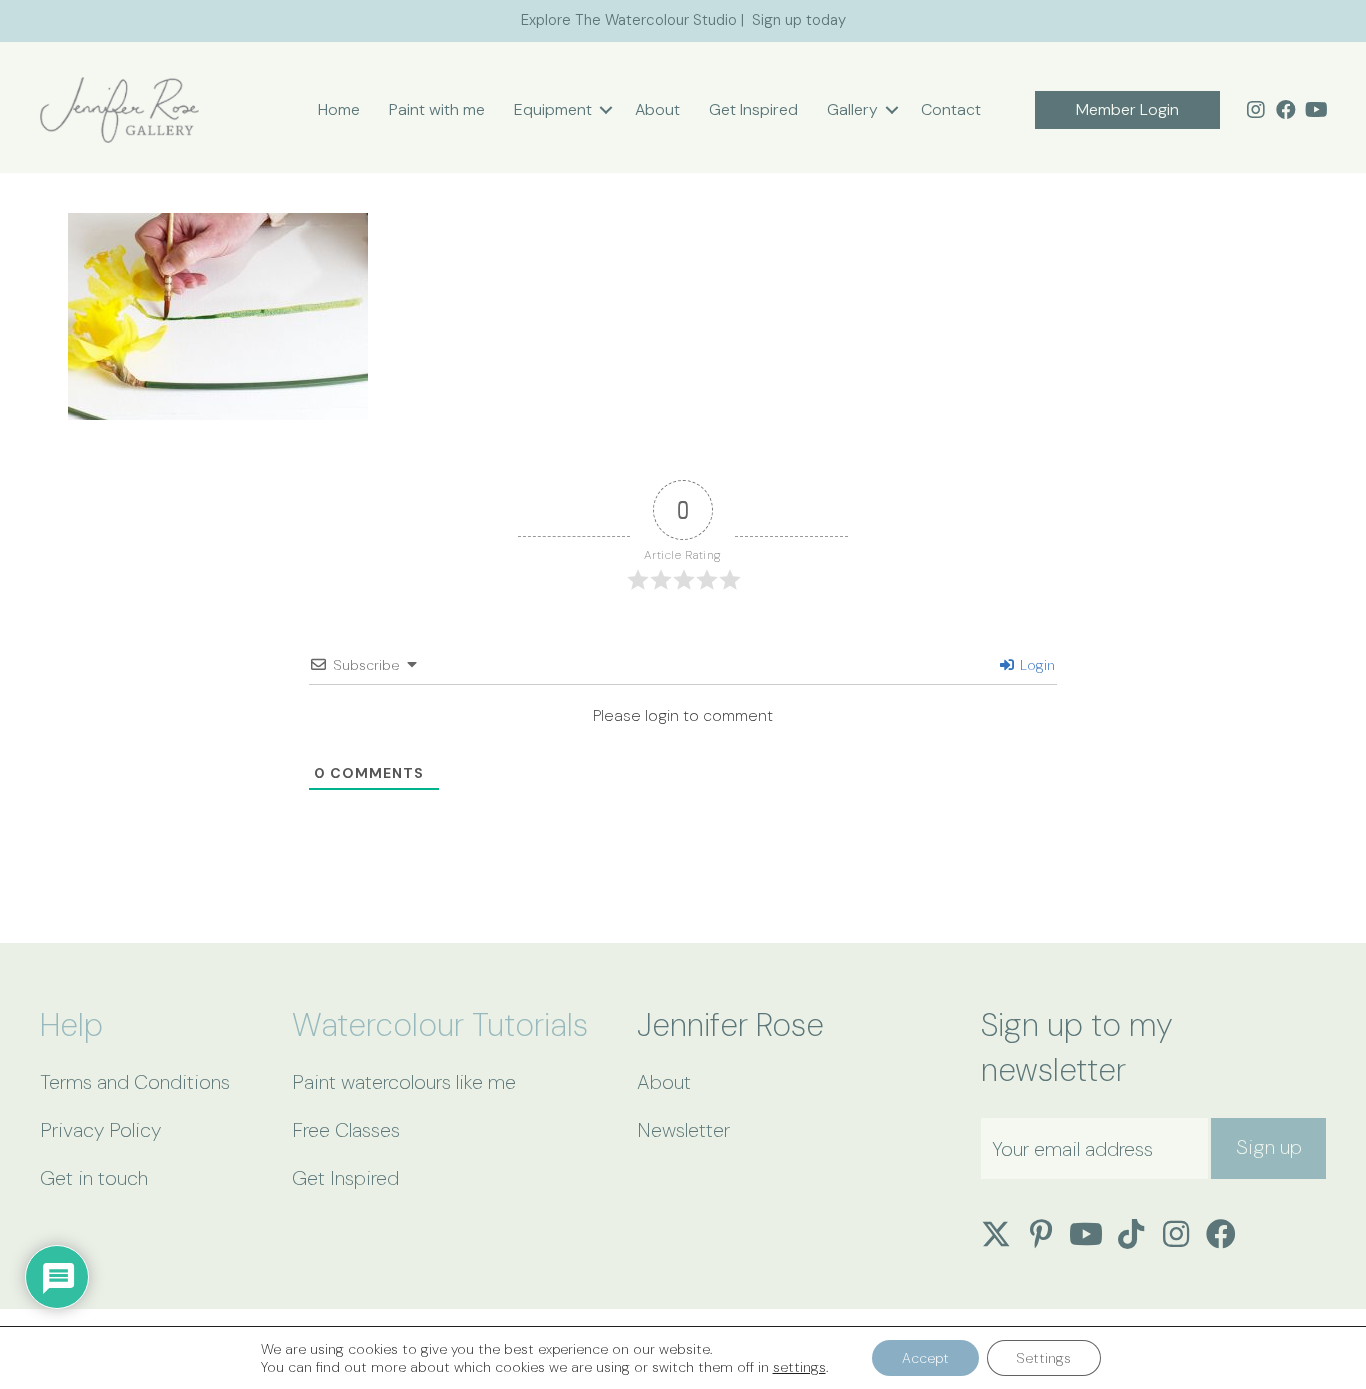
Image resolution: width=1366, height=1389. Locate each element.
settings (799, 1367)
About (657, 109)
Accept (925, 1358)
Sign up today (799, 20)
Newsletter (683, 1130)
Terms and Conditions (135, 1082)
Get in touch (94, 1178)
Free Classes (346, 1130)
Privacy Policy (100, 1130)
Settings (1044, 1358)
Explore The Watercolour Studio (629, 20)
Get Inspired (753, 109)
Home (339, 109)
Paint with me (437, 109)
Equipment (553, 109)
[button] (606, 110)
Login (1035, 665)
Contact (951, 109)
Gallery (852, 109)
